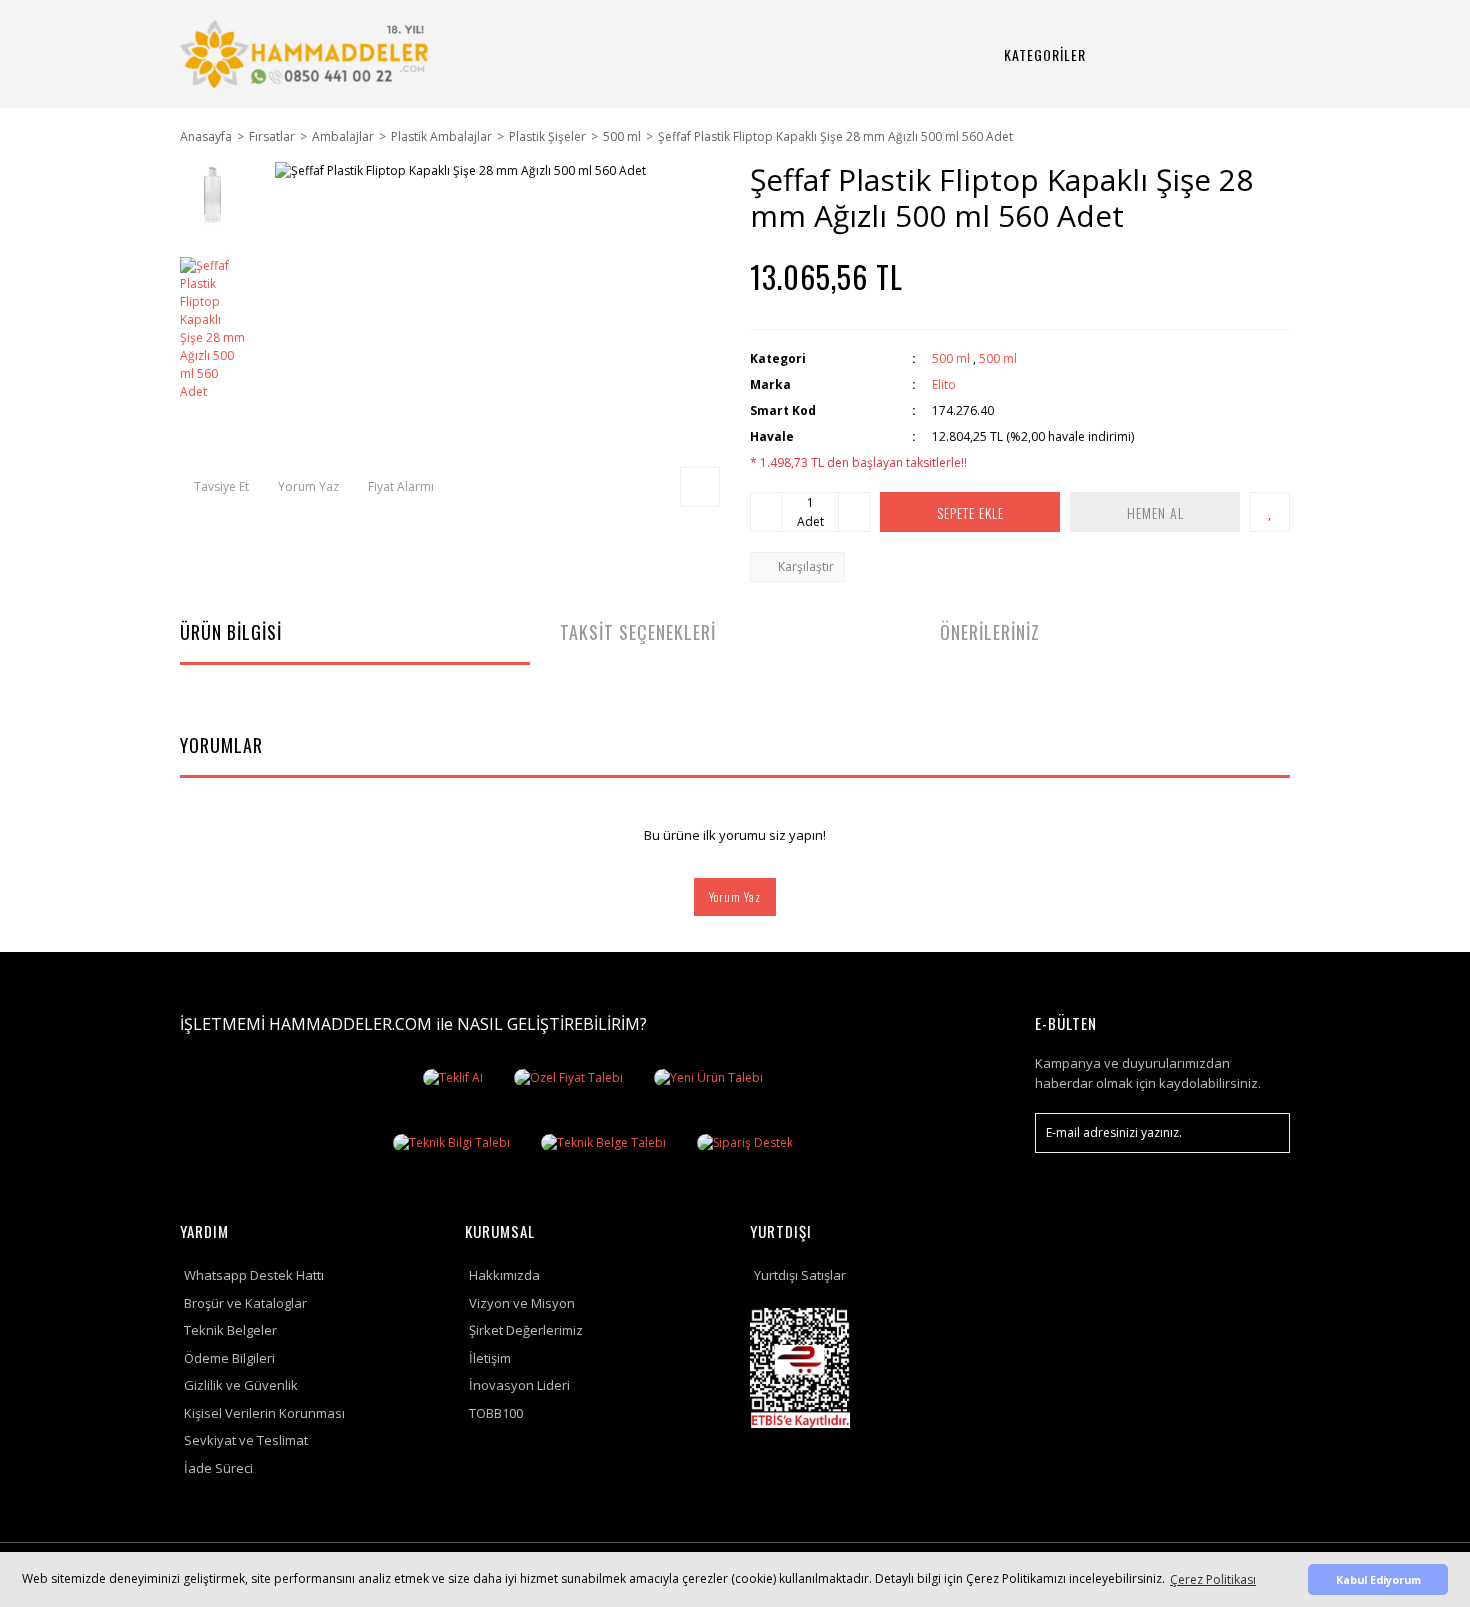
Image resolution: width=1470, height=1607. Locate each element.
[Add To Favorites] (1270, 512)
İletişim (490, 1358)
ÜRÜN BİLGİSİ (231, 632)
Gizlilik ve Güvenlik (241, 1385)
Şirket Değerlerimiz (526, 1330)
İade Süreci (218, 1468)
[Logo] (307, 54)
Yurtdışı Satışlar (800, 1275)
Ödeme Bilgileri (229, 1358)
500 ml (951, 358)
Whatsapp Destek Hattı (254, 1275)
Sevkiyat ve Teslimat (246, 1440)
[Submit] (1265, 1133)
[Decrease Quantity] (766, 512)
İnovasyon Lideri (519, 1385)
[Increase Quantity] (854, 512)
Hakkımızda (504, 1275)
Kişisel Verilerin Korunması (264, 1413)
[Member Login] (1202, 54)
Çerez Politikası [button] (1213, 1579)
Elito (944, 384)
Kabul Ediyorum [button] (1378, 1579)
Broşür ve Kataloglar (245, 1303)
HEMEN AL (1155, 512)
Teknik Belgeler (230, 1330)
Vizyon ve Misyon (522, 1303)
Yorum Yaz (735, 896)
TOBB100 (496, 1413)
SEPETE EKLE (970, 512)
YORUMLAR (221, 745)
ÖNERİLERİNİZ (990, 632)
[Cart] (1250, 54)
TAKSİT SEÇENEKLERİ (638, 632)
